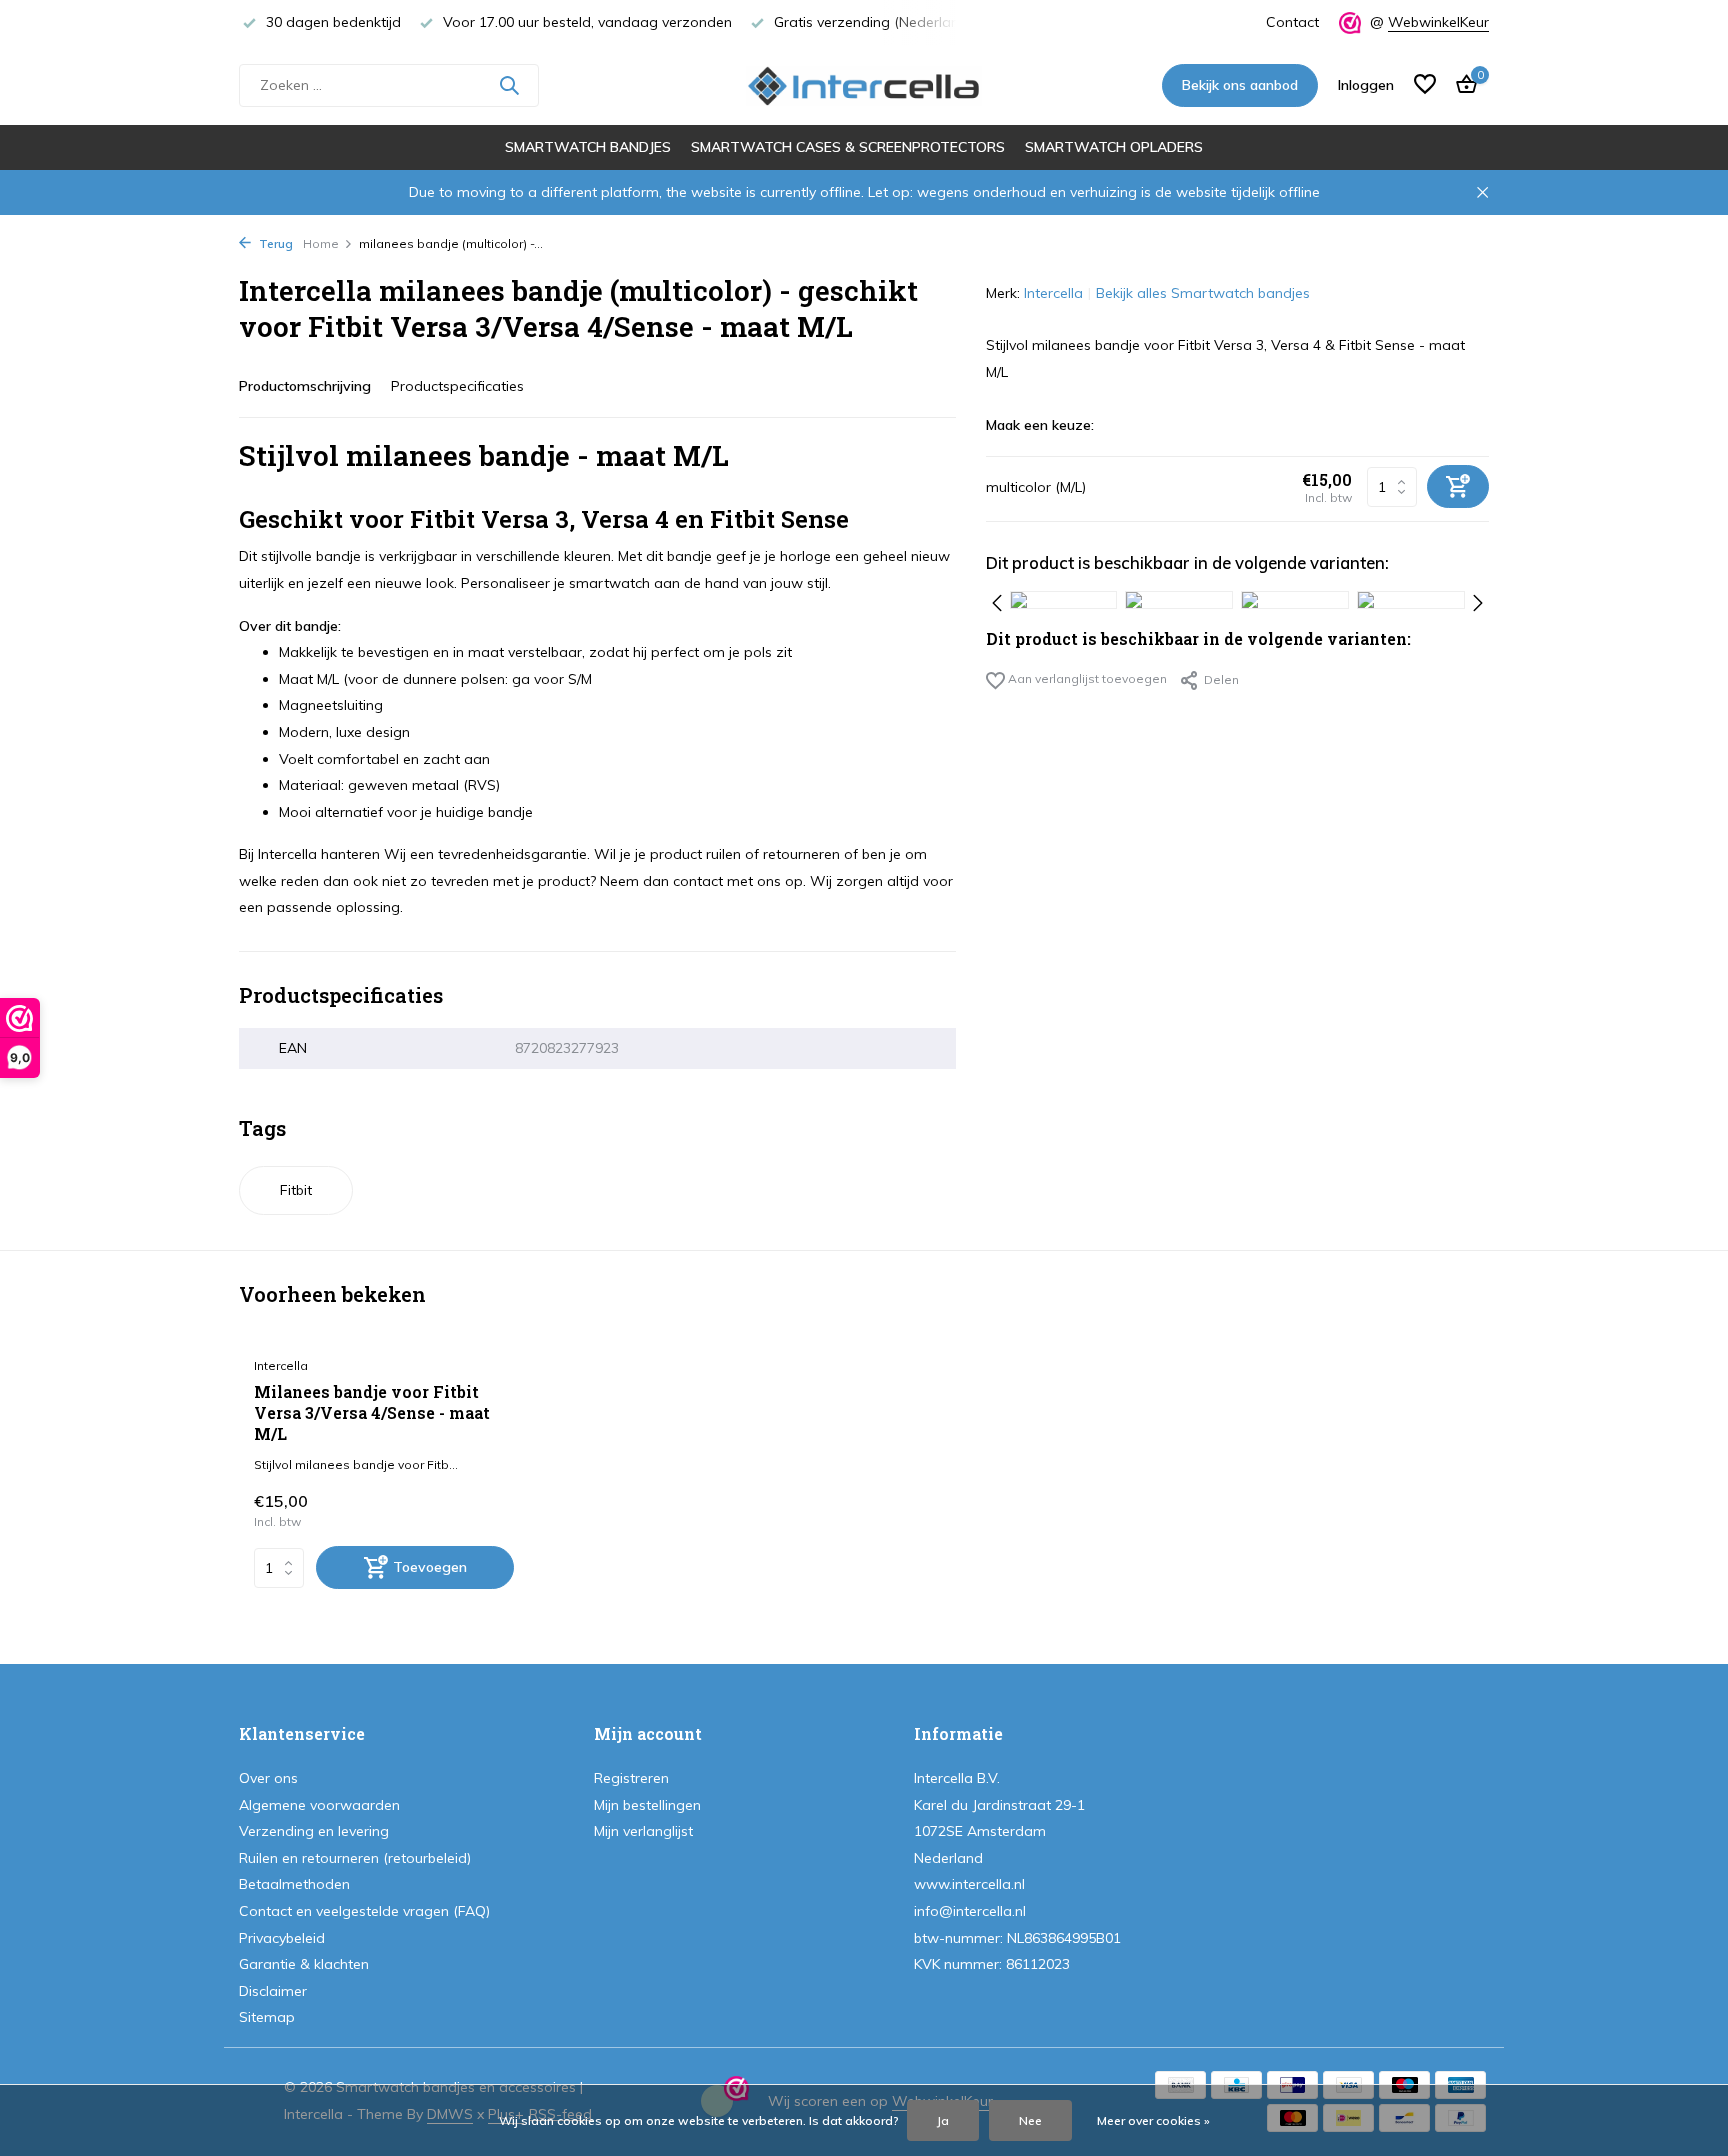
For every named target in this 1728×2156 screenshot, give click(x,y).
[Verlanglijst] (1425, 85)
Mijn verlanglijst (643, 1831)
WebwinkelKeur (1438, 22)
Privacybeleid (282, 1938)
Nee (1030, 2120)
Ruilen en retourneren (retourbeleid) (355, 1858)
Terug (274, 243)
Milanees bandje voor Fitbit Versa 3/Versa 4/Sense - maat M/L (372, 1413)
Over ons (268, 1778)
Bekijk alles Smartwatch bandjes (1203, 293)
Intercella (1053, 293)
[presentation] (997, 600)
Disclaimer (273, 1991)
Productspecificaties (457, 386)
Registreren (631, 1778)
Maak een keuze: (1040, 425)
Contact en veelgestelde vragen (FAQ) (364, 1911)
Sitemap (267, 2017)
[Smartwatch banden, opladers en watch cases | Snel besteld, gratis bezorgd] (863, 85)
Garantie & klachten (304, 1964)
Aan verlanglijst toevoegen (1086, 678)
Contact (1292, 22)
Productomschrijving (305, 386)
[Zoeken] (509, 85)
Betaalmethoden (294, 1884)
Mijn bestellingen (647, 1805)
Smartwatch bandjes (588, 147)
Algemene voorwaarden (319, 1805)
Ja (943, 2120)
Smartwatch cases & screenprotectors (848, 147)
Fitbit (296, 1190)
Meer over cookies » (1153, 2120)
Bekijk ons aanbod (1240, 85)
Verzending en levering (314, 1831)
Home (321, 243)
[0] (1461, 85)
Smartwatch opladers (1114, 147)
